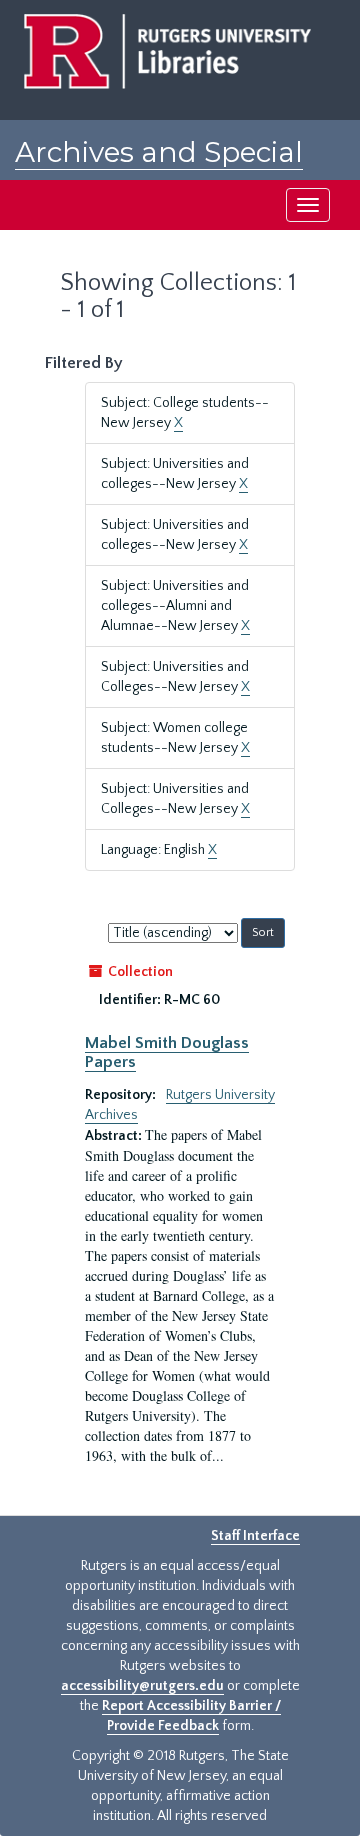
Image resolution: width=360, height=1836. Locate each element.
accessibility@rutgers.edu (142, 1686)
